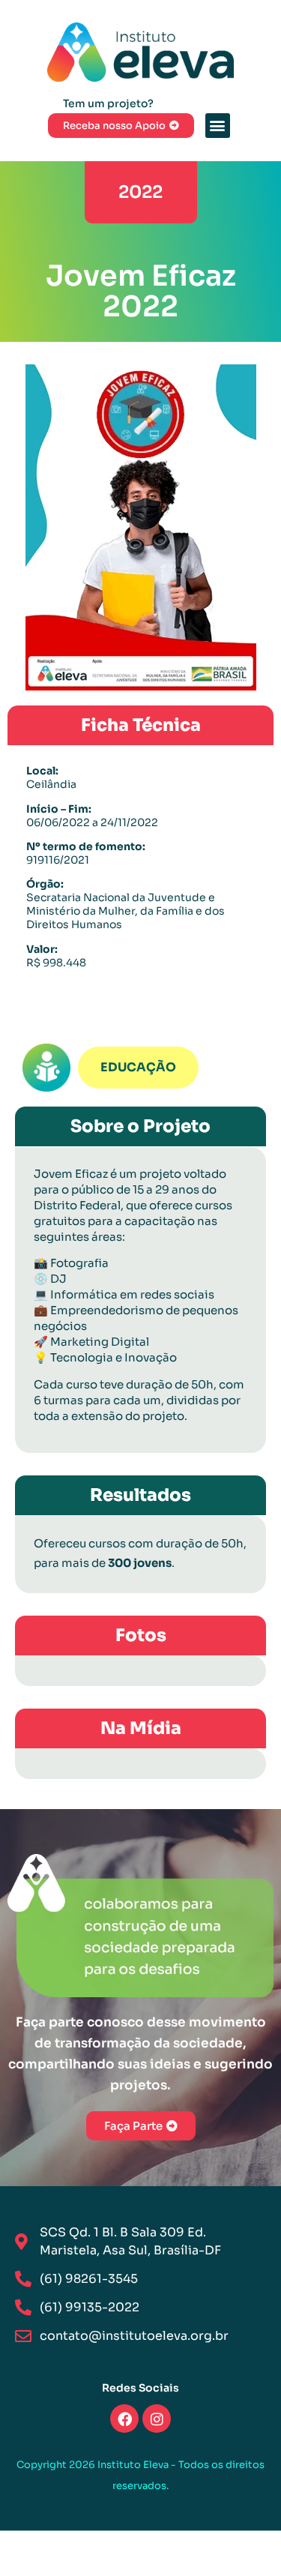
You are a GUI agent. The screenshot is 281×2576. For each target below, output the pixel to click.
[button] (218, 126)
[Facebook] (124, 2419)
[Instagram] (157, 2419)
